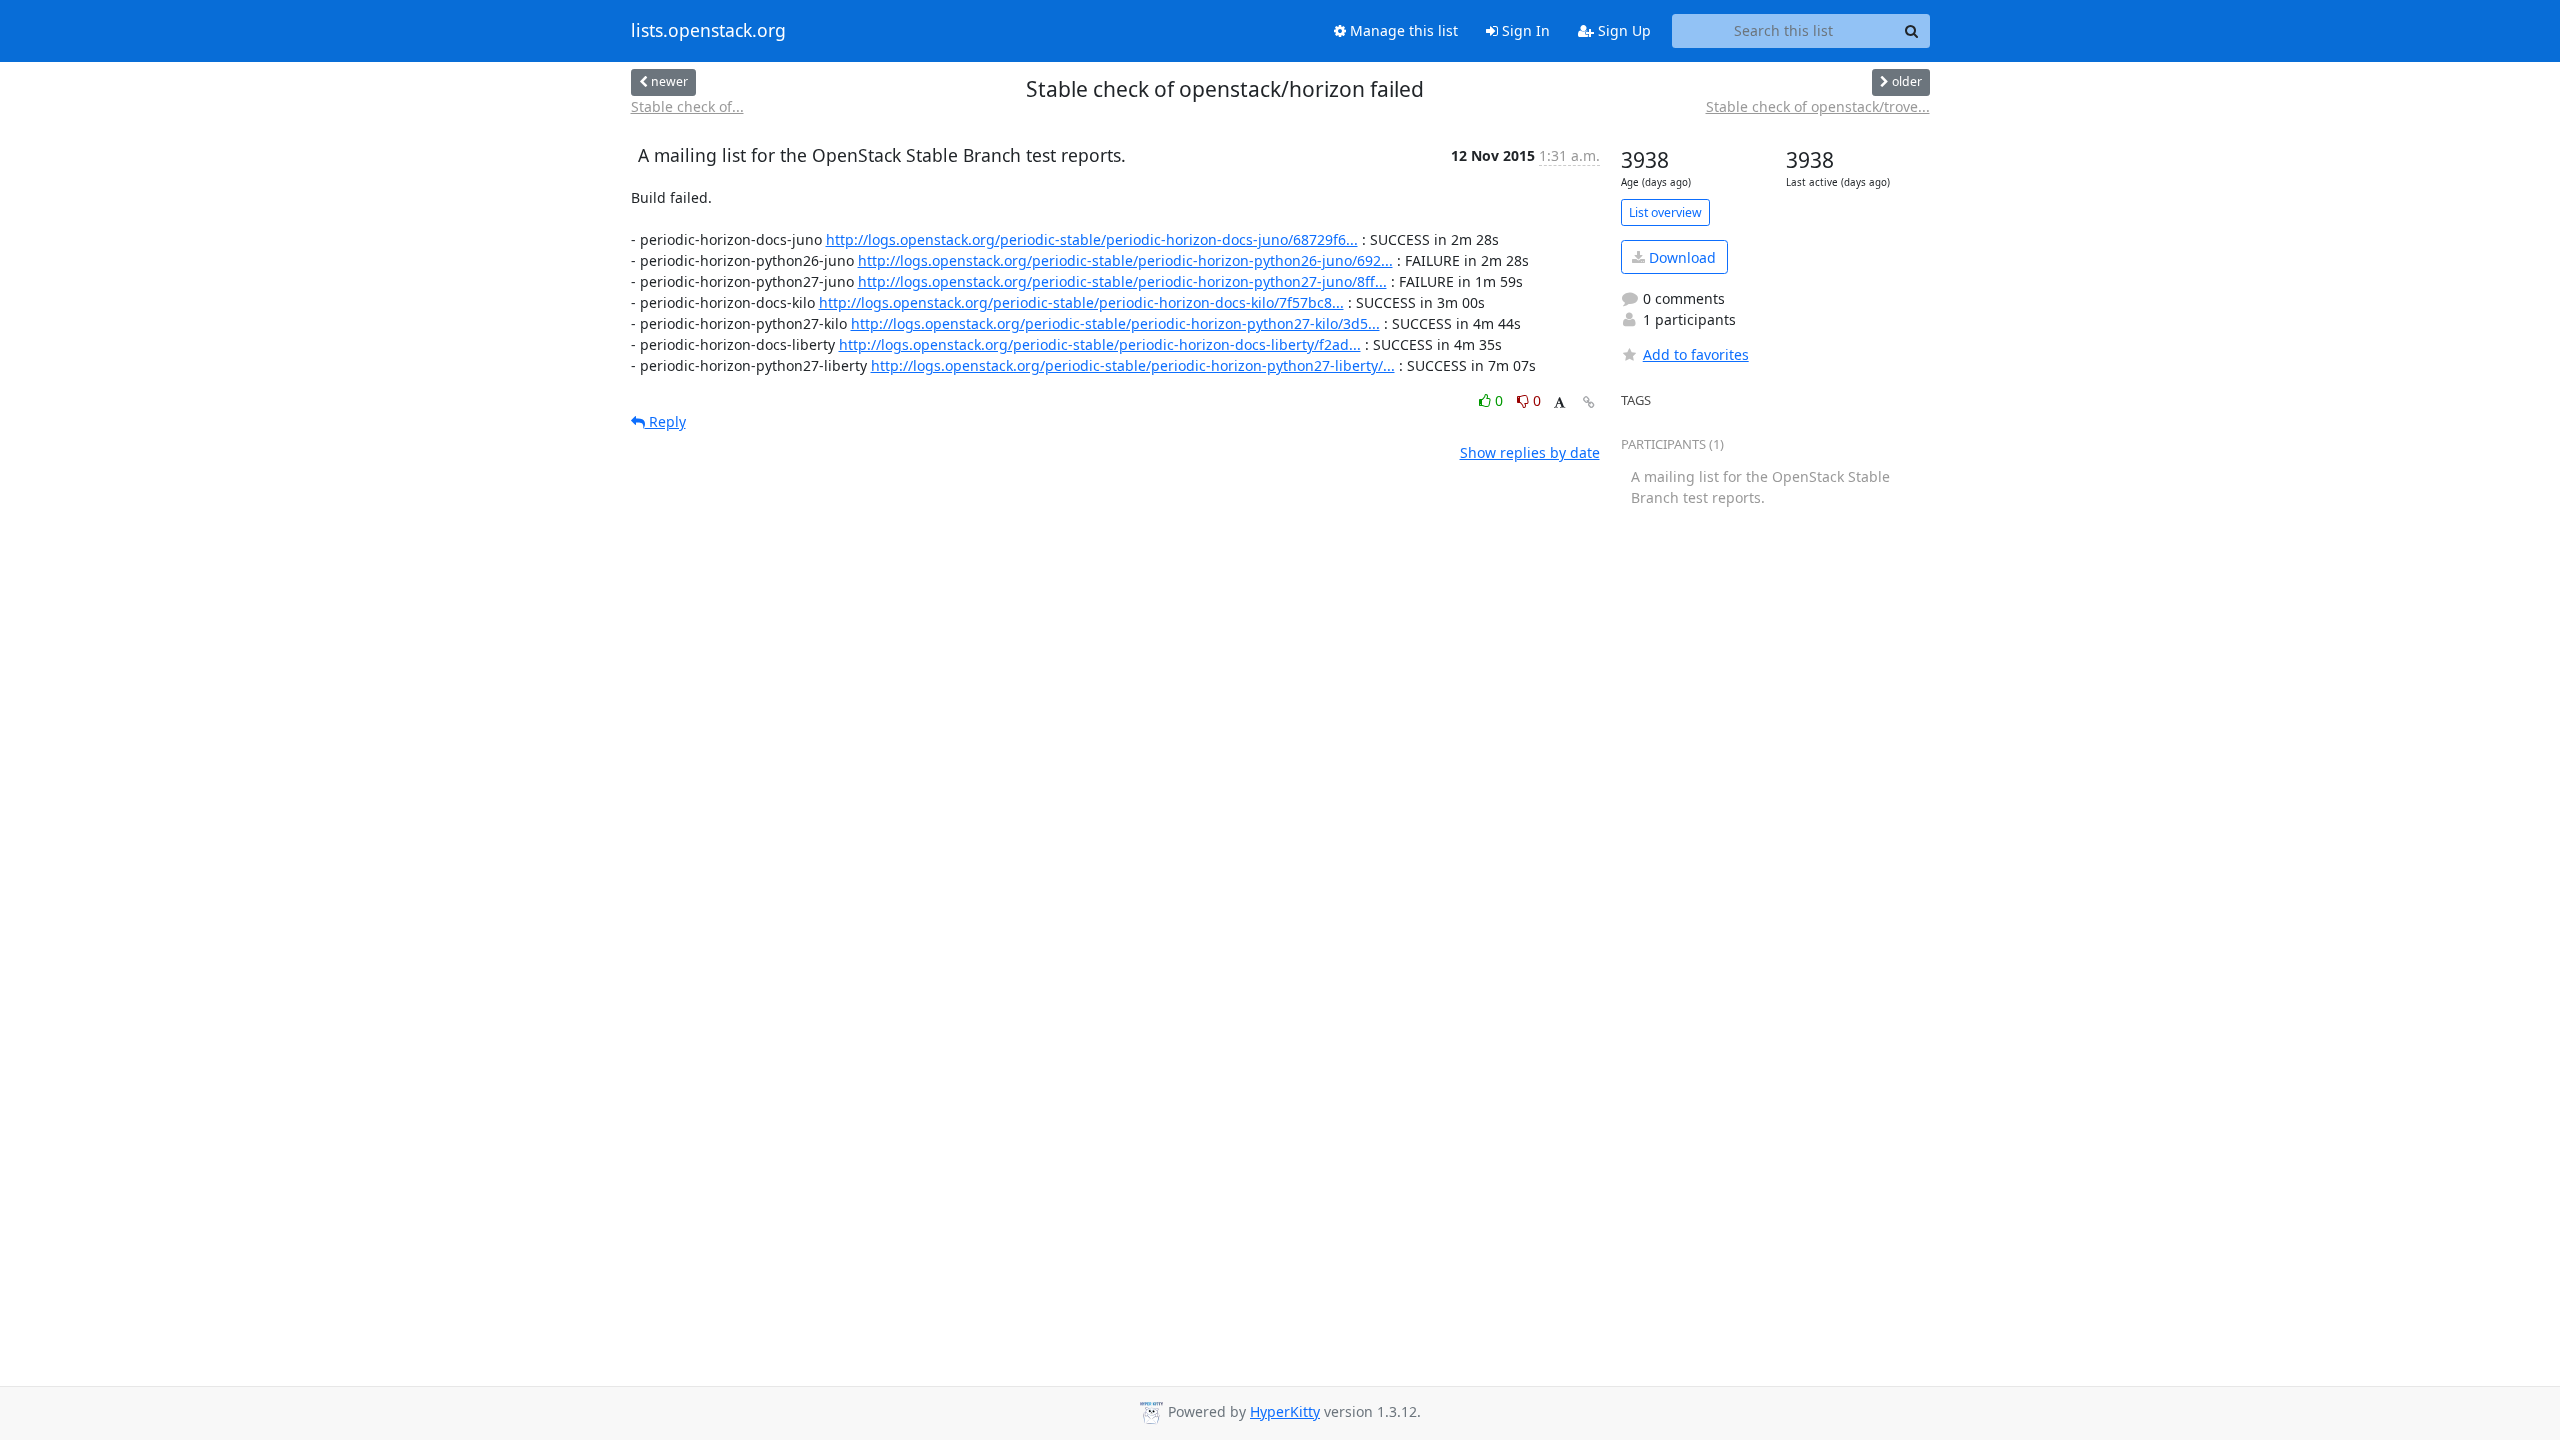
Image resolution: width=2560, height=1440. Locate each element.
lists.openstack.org (708, 31)
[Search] (1912, 31)
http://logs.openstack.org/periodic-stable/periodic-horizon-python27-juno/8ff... (1122, 281)
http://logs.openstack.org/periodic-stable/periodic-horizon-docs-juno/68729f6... (1092, 239)
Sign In (1524, 30)
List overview (1665, 212)
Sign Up (1622, 30)
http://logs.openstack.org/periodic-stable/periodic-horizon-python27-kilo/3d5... (1115, 323)
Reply (665, 421)
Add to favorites (1696, 354)
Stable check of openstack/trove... (1818, 106)
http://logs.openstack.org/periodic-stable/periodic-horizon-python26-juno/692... (1125, 260)
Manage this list (1402, 30)
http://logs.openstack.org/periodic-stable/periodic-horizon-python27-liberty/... (1133, 365)
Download (1680, 257)
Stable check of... (687, 106)
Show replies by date (1530, 452)
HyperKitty (1285, 1411)
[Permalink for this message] (1589, 402)
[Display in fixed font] (1559, 403)
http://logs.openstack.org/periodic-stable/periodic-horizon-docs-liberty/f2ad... (1100, 344)
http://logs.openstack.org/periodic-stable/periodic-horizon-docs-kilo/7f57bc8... (1081, 302)
